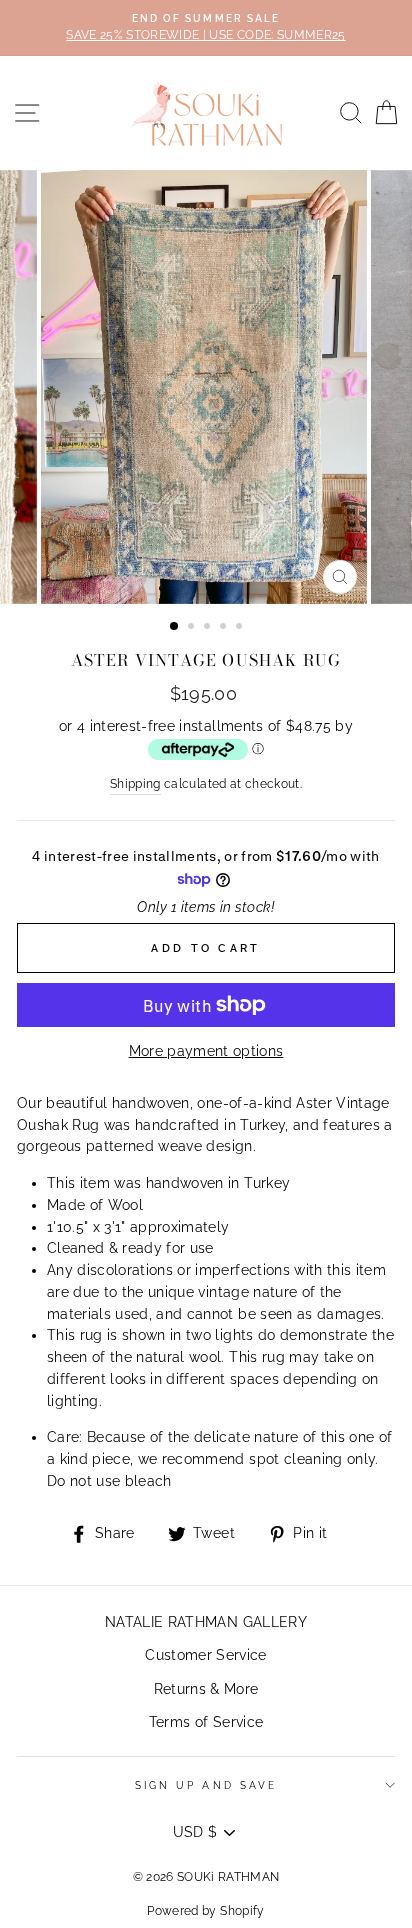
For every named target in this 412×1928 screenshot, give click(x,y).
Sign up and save (206, 1785)
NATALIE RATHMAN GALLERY (206, 1622)
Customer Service (205, 1655)
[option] (206, 28)
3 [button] (209, 628)
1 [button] (175, 627)
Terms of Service (206, 1722)
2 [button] (193, 628)
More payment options (206, 1051)
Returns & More (206, 1689)
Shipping (135, 784)
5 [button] (241, 628)
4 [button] (225, 628)
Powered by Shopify (205, 1911)
